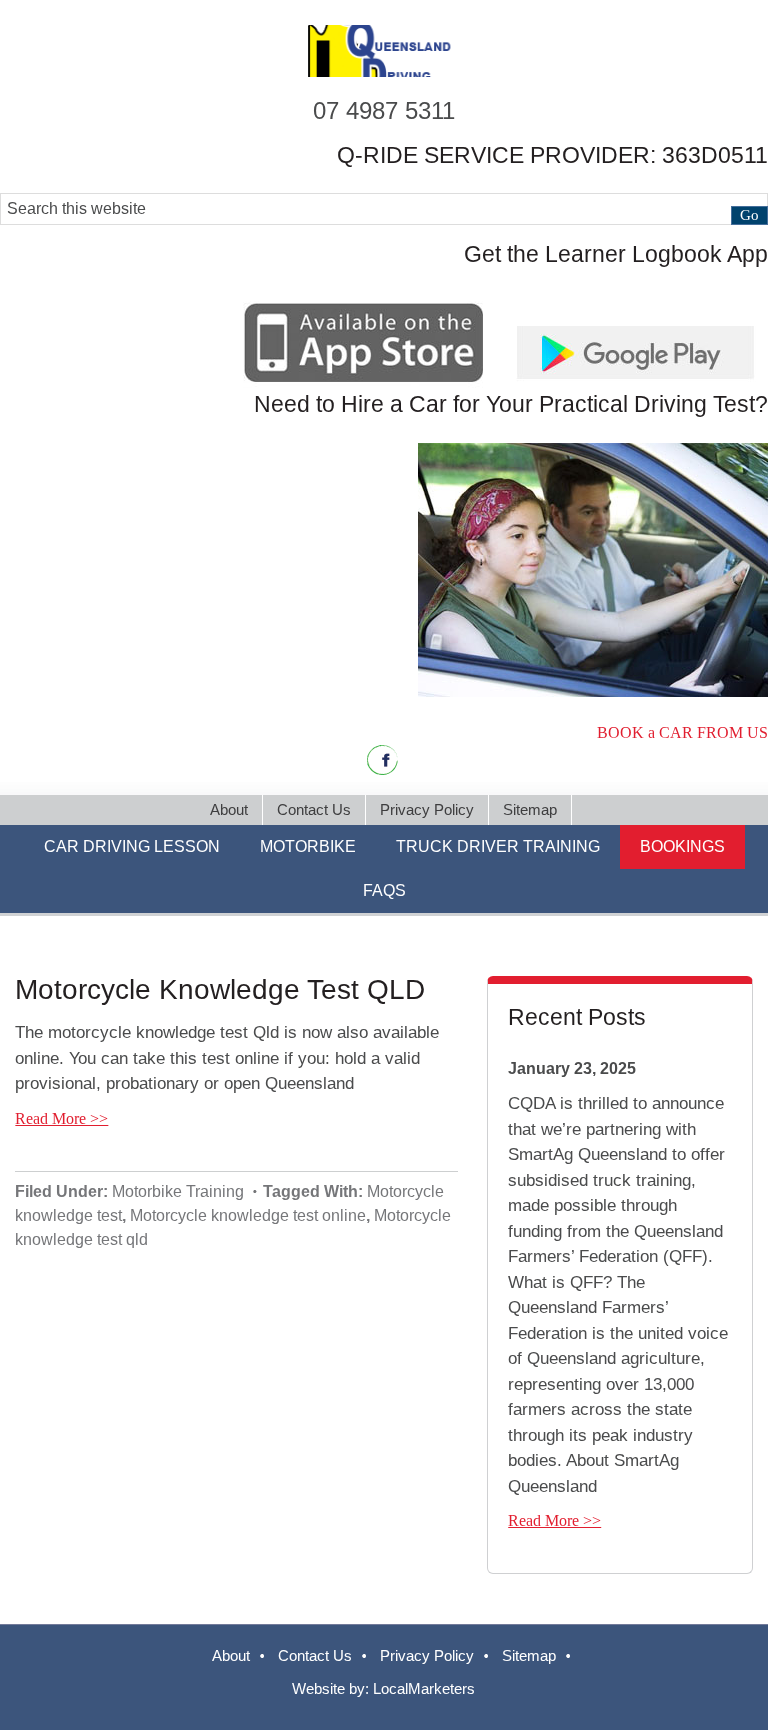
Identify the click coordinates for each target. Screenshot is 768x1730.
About (231, 1655)
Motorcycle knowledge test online (248, 1215)
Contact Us (315, 1655)
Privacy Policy (427, 1655)
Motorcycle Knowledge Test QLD (220, 989)
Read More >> (61, 1118)
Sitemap (529, 1655)
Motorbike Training (178, 1191)
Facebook (382, 760)
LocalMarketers (424, 1688)
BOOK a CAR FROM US (682, 732)
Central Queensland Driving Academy (384, 51)
